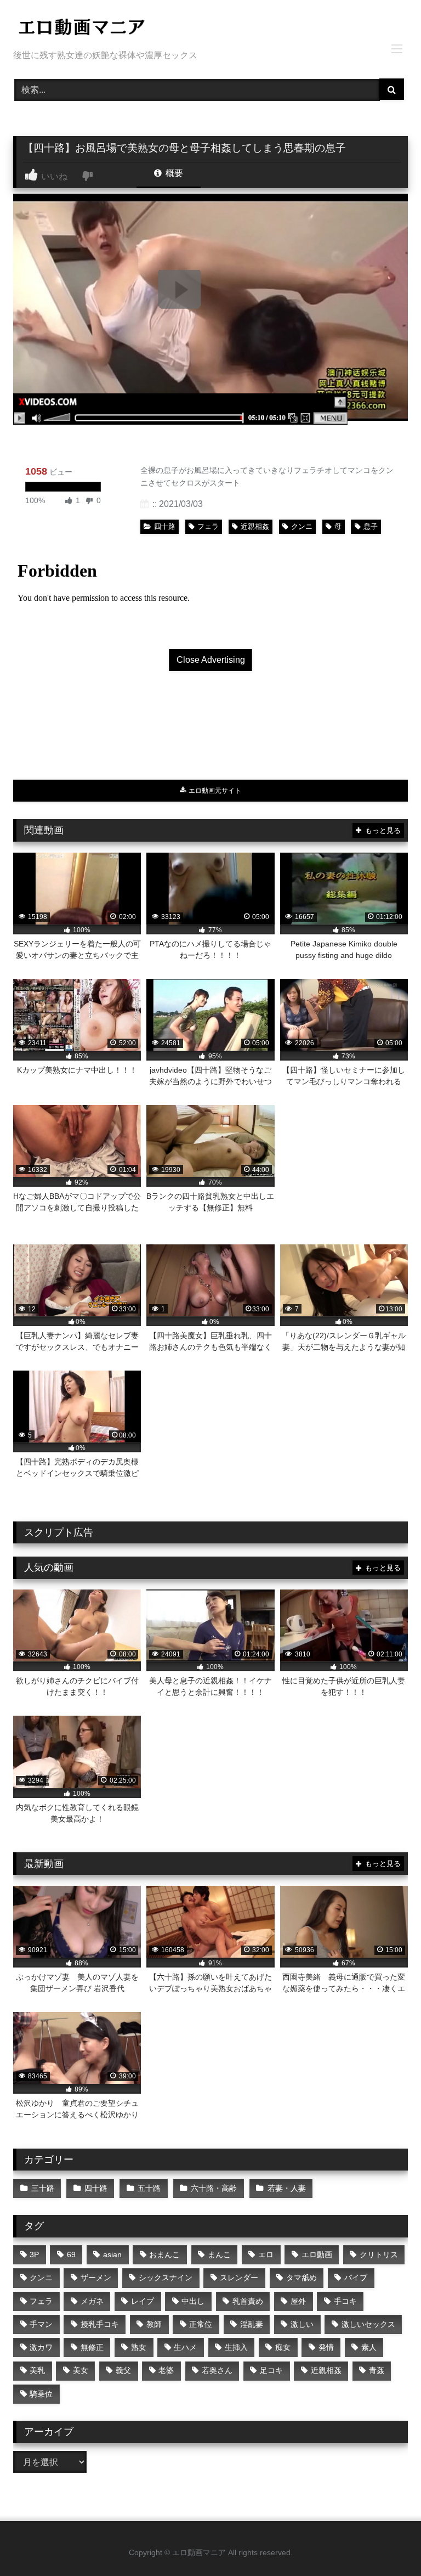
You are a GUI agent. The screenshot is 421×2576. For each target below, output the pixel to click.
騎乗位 (41, 2394)
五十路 (149, 2188)
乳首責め (248, 2301)
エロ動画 (317, 2254)
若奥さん (217, 2370)
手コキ (345, 2301)
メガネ (92, 2301)
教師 (154, 2324)
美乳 (37, 2370)
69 (71, 2254)
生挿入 (236, 2347)
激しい (302, 2324)
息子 (371, 526)
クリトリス (379, 2254)
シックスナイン (166, 2278)
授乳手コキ (100, 2324)
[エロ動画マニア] (210, 29)
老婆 (166, 2370)
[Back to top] (387, 2543)
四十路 (165, 526)
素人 (369, 2347)
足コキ (271, 2370)
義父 (123, 2370)
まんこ (219, 2254)
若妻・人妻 (287, 2188)
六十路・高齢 (214, 2188)
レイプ (143, 2301)
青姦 (377, 2370)
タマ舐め (301, 2278)
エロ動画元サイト (214, 791)
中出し (193, 2301)
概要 (173, 173)
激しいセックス (368, 2324)
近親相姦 (255, 526)
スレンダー (239, 2278)
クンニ (302, 526)
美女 (81, 2370)
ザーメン (96, 2278)
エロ (266, 2254)
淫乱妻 (252, 2324)
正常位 (201, 2324)
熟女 (139, 2347)
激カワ (41, 2347)
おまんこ (164, 2254)
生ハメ (185, 2347)
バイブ (356, 2278)
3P (34, 2254)
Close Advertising (211, 660)
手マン (41, 2324)
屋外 (298, 2301)
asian (112, 2254)
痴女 (283, 2347)
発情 (326, 2347)
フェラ (208, 526)
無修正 (92, 2347)
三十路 (43, 2188)
